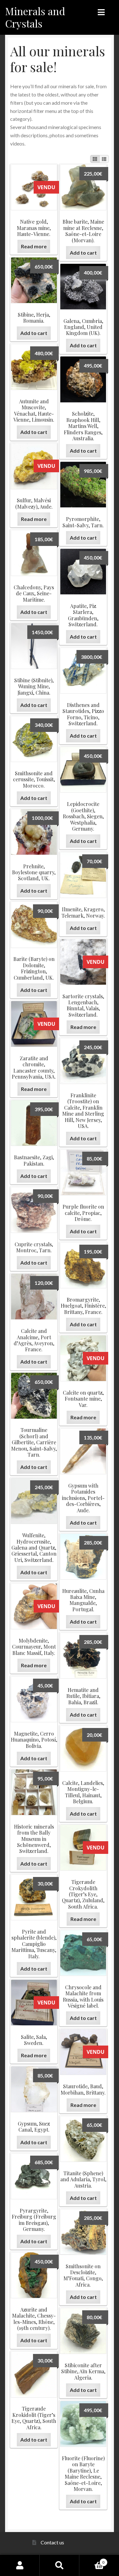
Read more (34, 246)
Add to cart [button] (83, 253)
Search (60, 2565)
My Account (20, 2565)
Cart (92, 2560)
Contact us (52, 2542)
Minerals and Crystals (35, 17)
